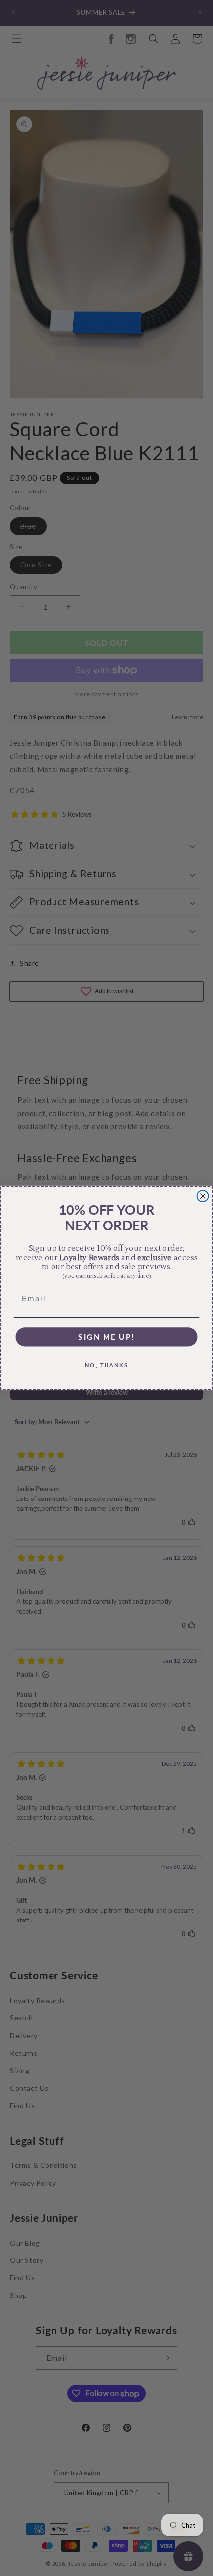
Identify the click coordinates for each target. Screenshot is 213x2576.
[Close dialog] (203, 1196)
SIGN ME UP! (106, 1337)
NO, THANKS (107, 1365)
